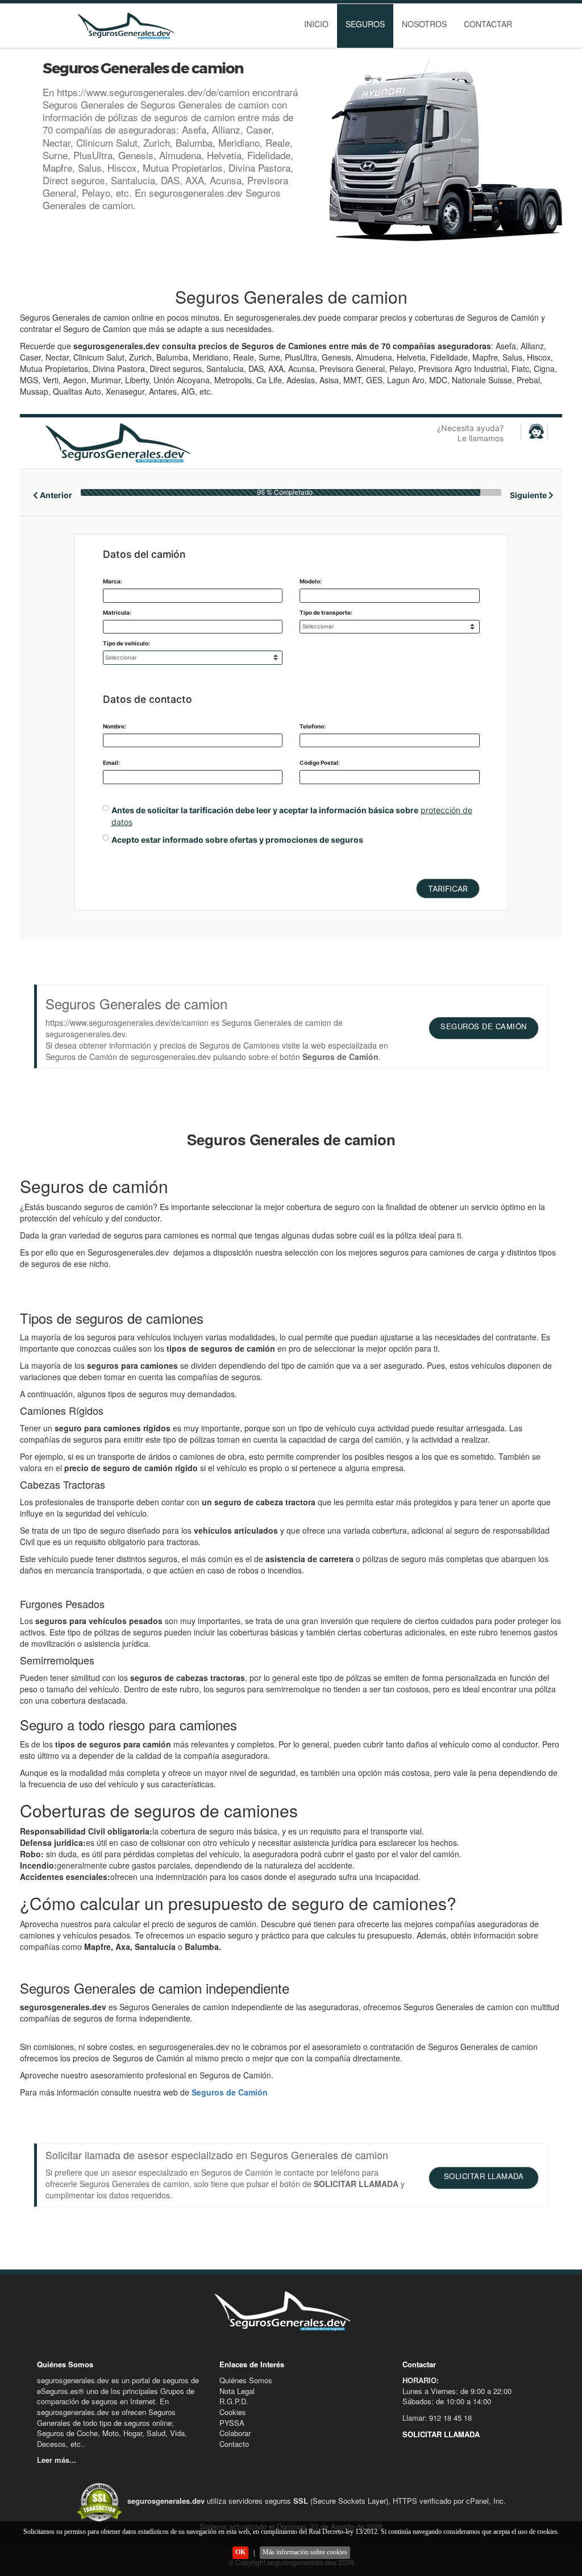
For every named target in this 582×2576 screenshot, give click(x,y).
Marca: (113, 581)
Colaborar (235, 2433)
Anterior (55, 495)
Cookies (233, 2412)
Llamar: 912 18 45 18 (437, 2418)
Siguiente (529, 495)
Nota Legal (237, 2391)
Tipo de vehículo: (126, 643)
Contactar (488, 24)
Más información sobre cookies (305, 2552)
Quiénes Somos (246, 2380)
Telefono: (313, 726)
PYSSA (232, 2423)
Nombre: (115, 726)
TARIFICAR (448, 889)
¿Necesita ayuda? (470, 433)
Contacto (234, 2444)
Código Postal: (320, 763)
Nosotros (424, 24)
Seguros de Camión (230, 2092)
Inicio (316, 24)
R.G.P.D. (234, 2401)
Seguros (365, 24)
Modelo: (311, 581)
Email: (111, 763)
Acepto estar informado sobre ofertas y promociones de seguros (237, 840)
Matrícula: (117, 612)
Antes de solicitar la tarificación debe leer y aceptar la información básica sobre (265, 810)
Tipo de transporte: (326, 612)
